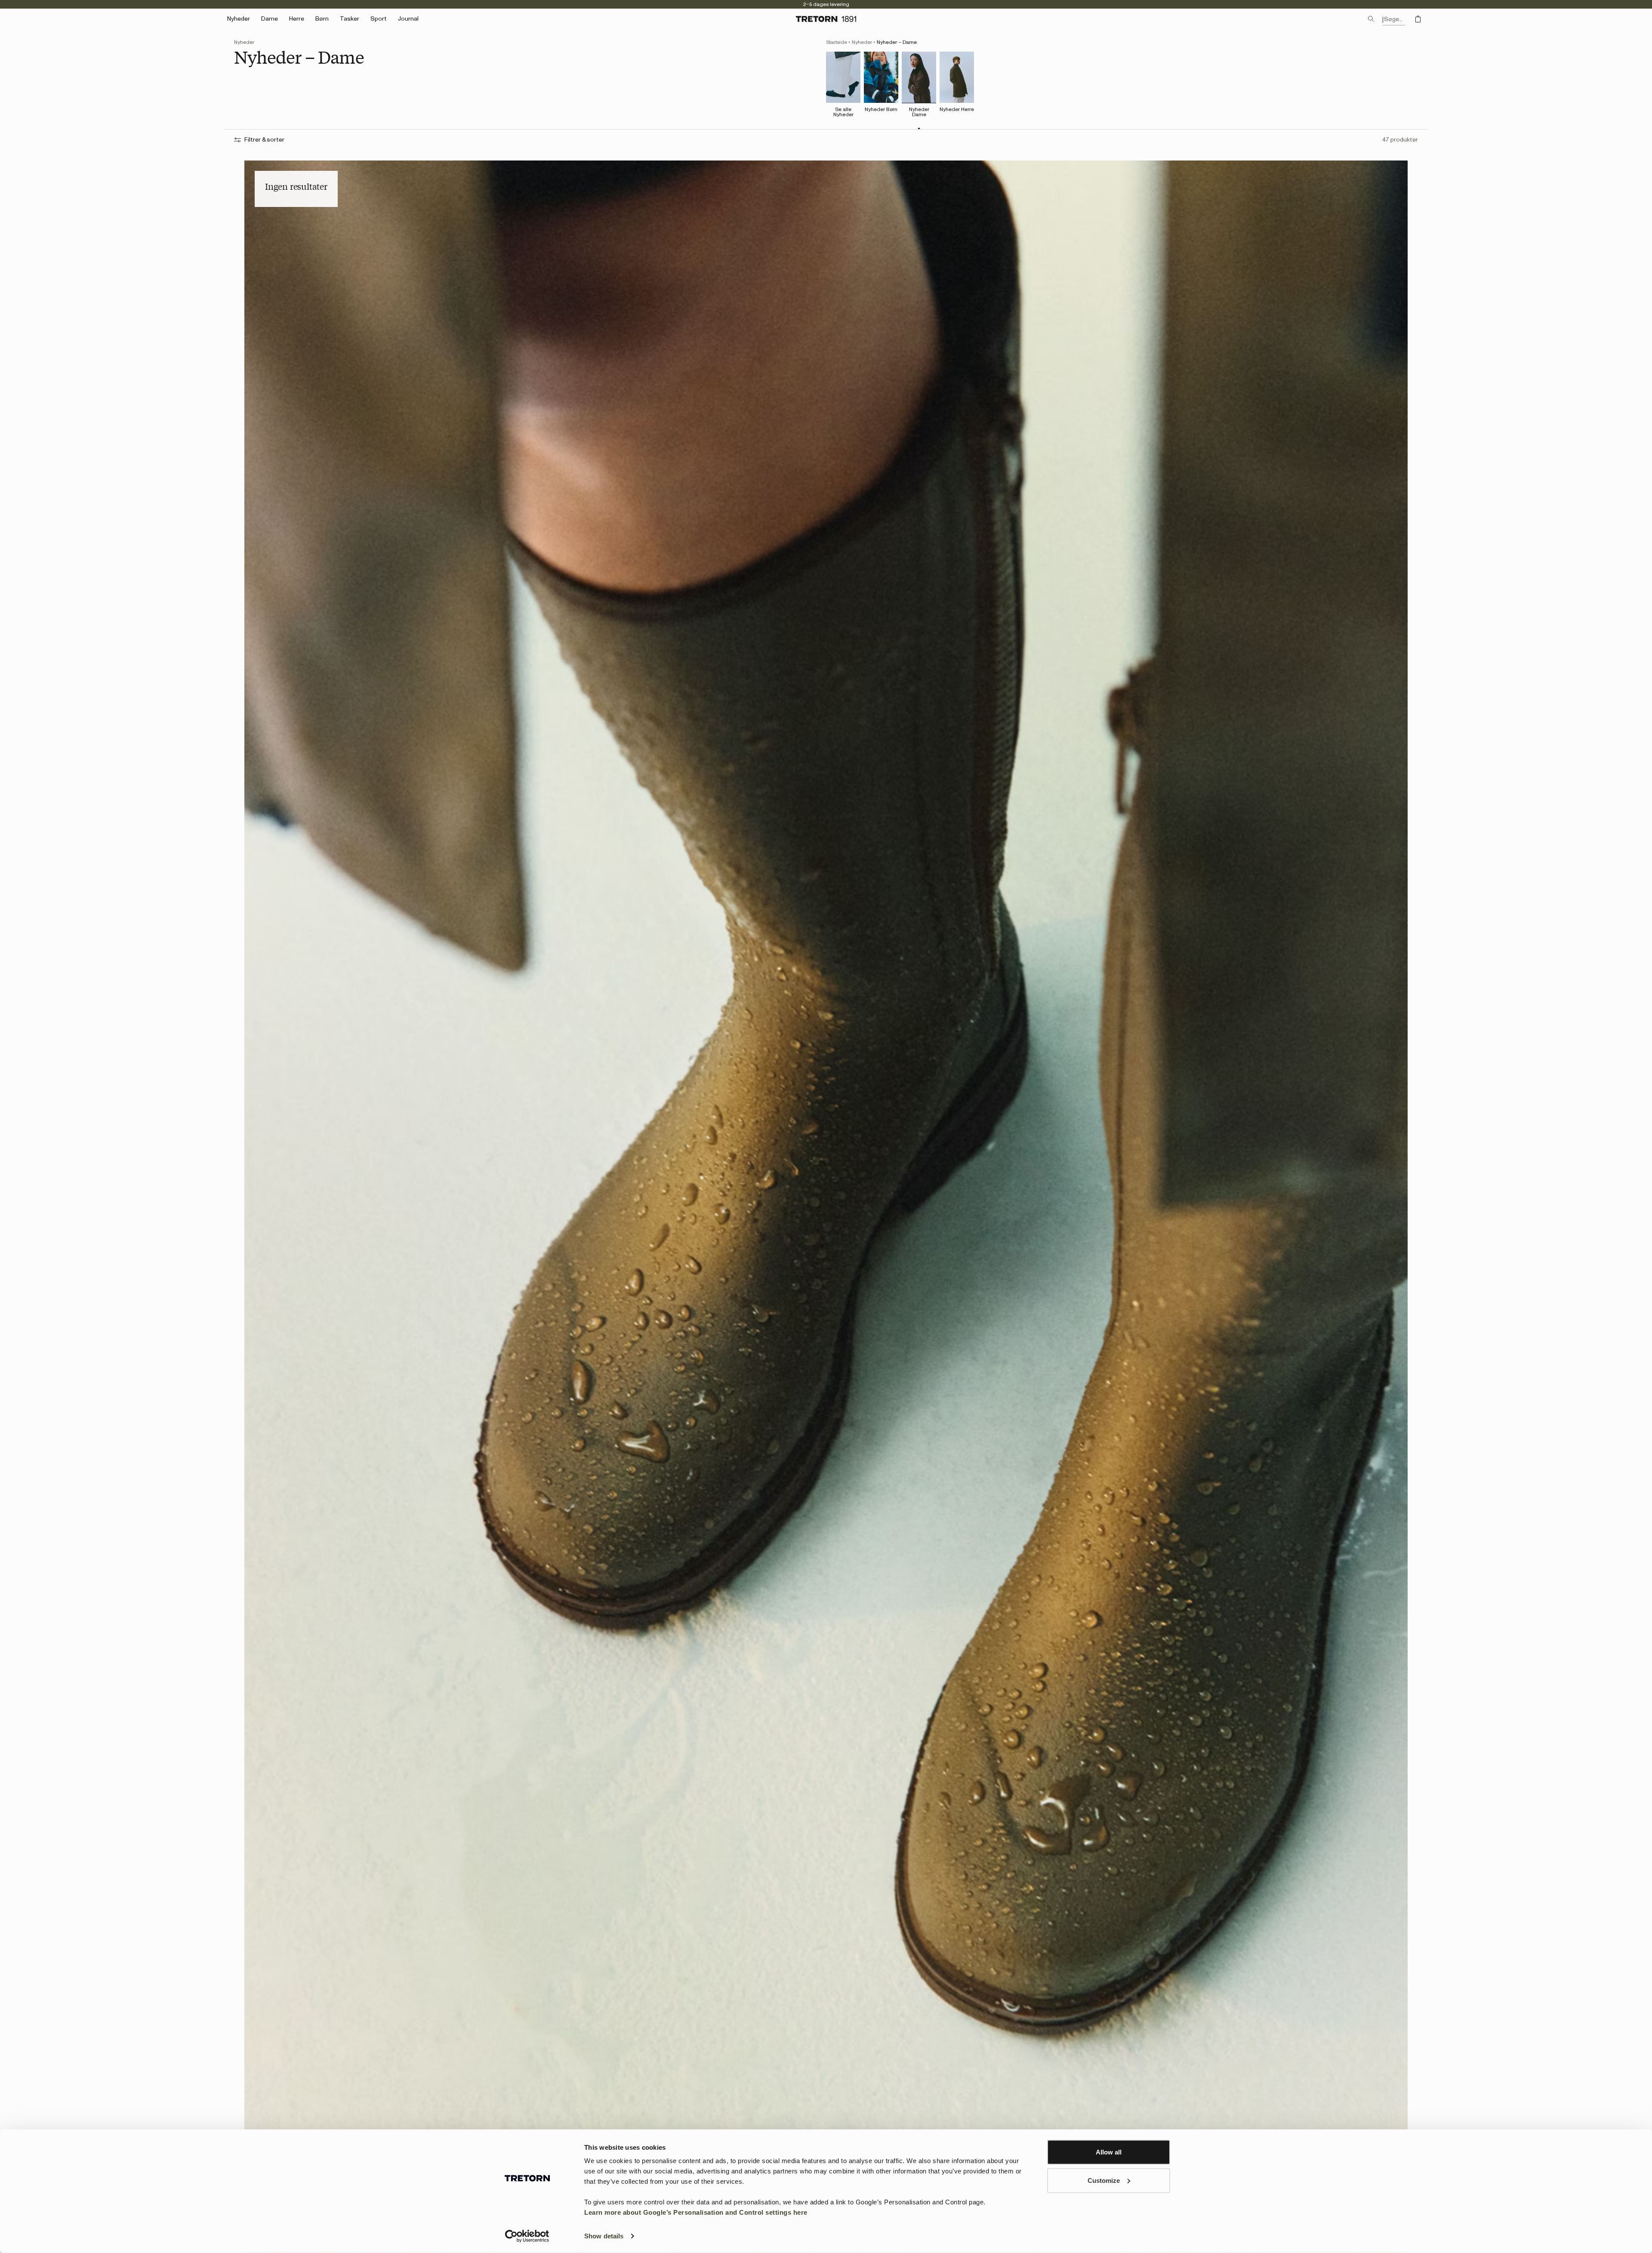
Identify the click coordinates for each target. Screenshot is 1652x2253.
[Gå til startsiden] (826, 19)
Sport (379, 19)
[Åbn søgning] (1371, 19)
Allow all (1109, 2152)
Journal (408, 19)
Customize (1104, 2180)
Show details (604, 2236)
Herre (297, 19)
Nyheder (862, 42)
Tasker (350, 19)
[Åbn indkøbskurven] (1418, 19)
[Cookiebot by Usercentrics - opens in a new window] (527, 2236)
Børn (322, 19)
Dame (270, 19)
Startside (837, 42)
